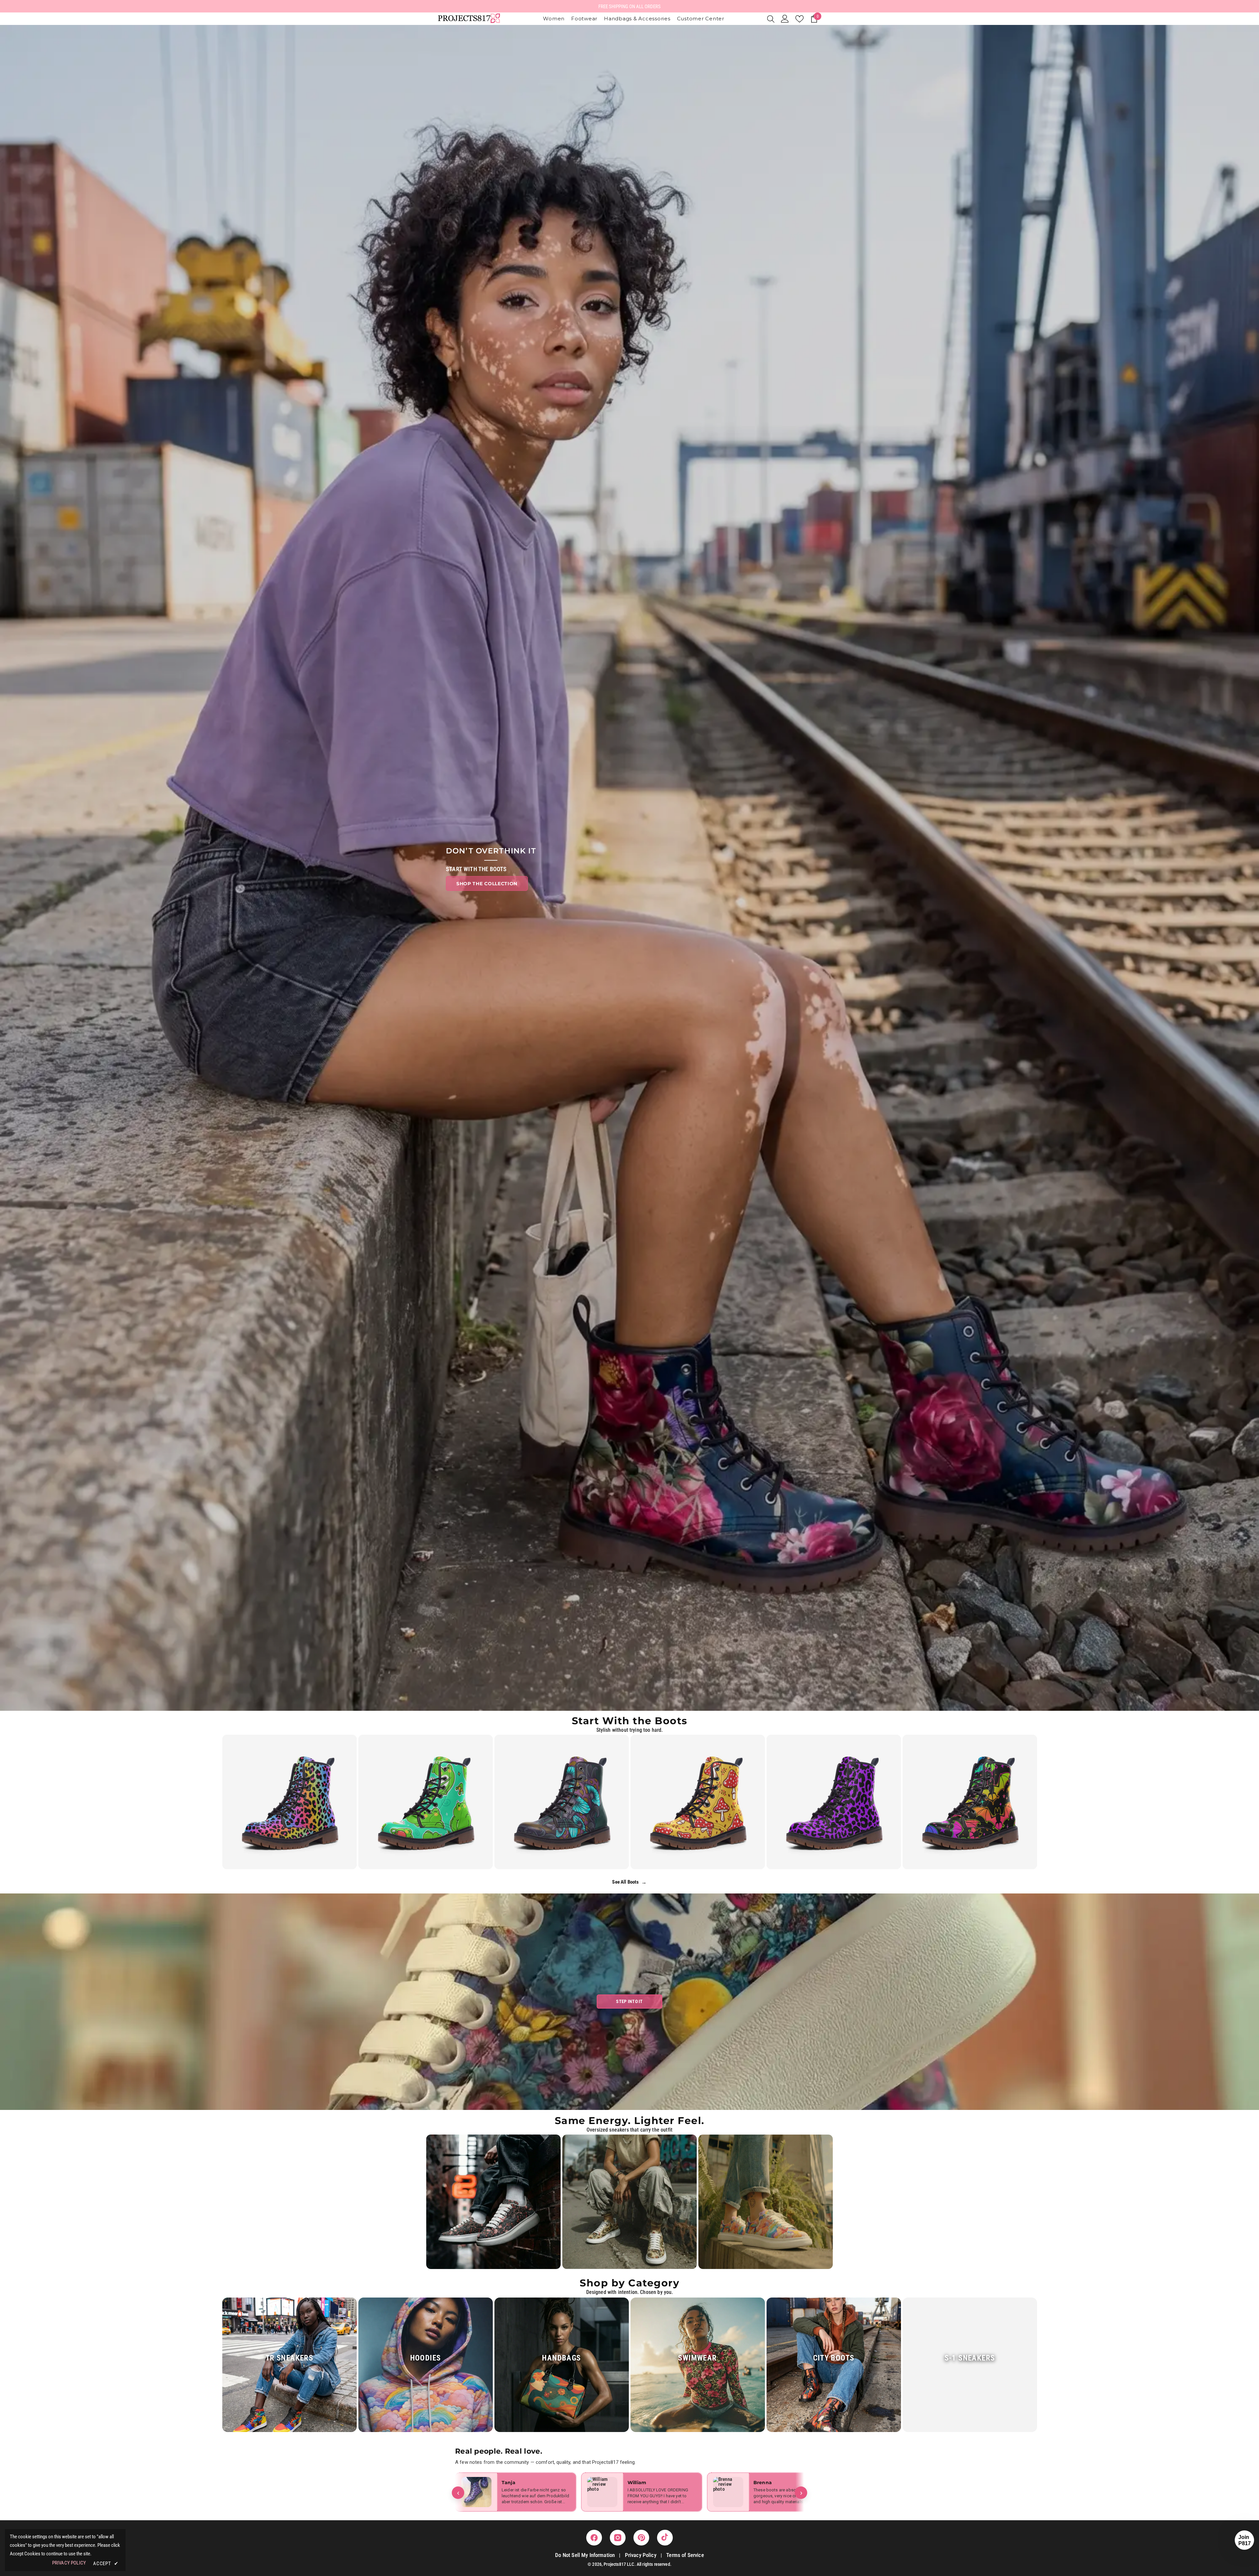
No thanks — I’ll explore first (630, 1349)
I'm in (630, 1328)
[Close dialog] (670, 1218)
